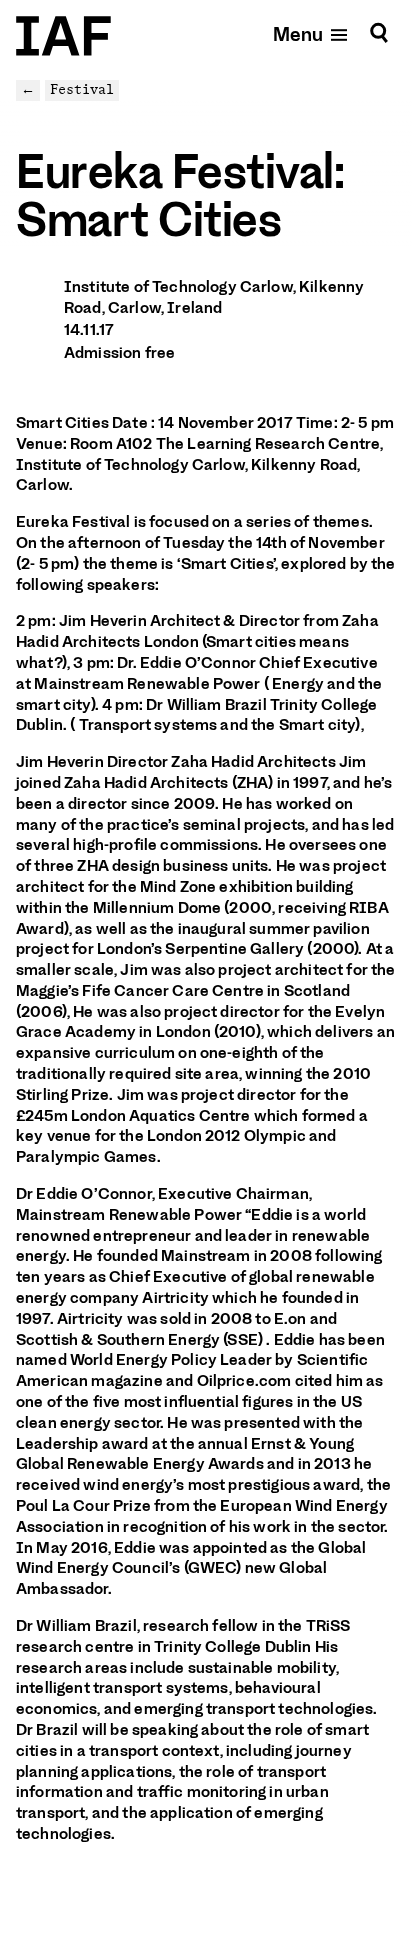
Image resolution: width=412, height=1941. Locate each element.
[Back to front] (63, 36)
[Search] (379, 33)
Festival (82, 89)
